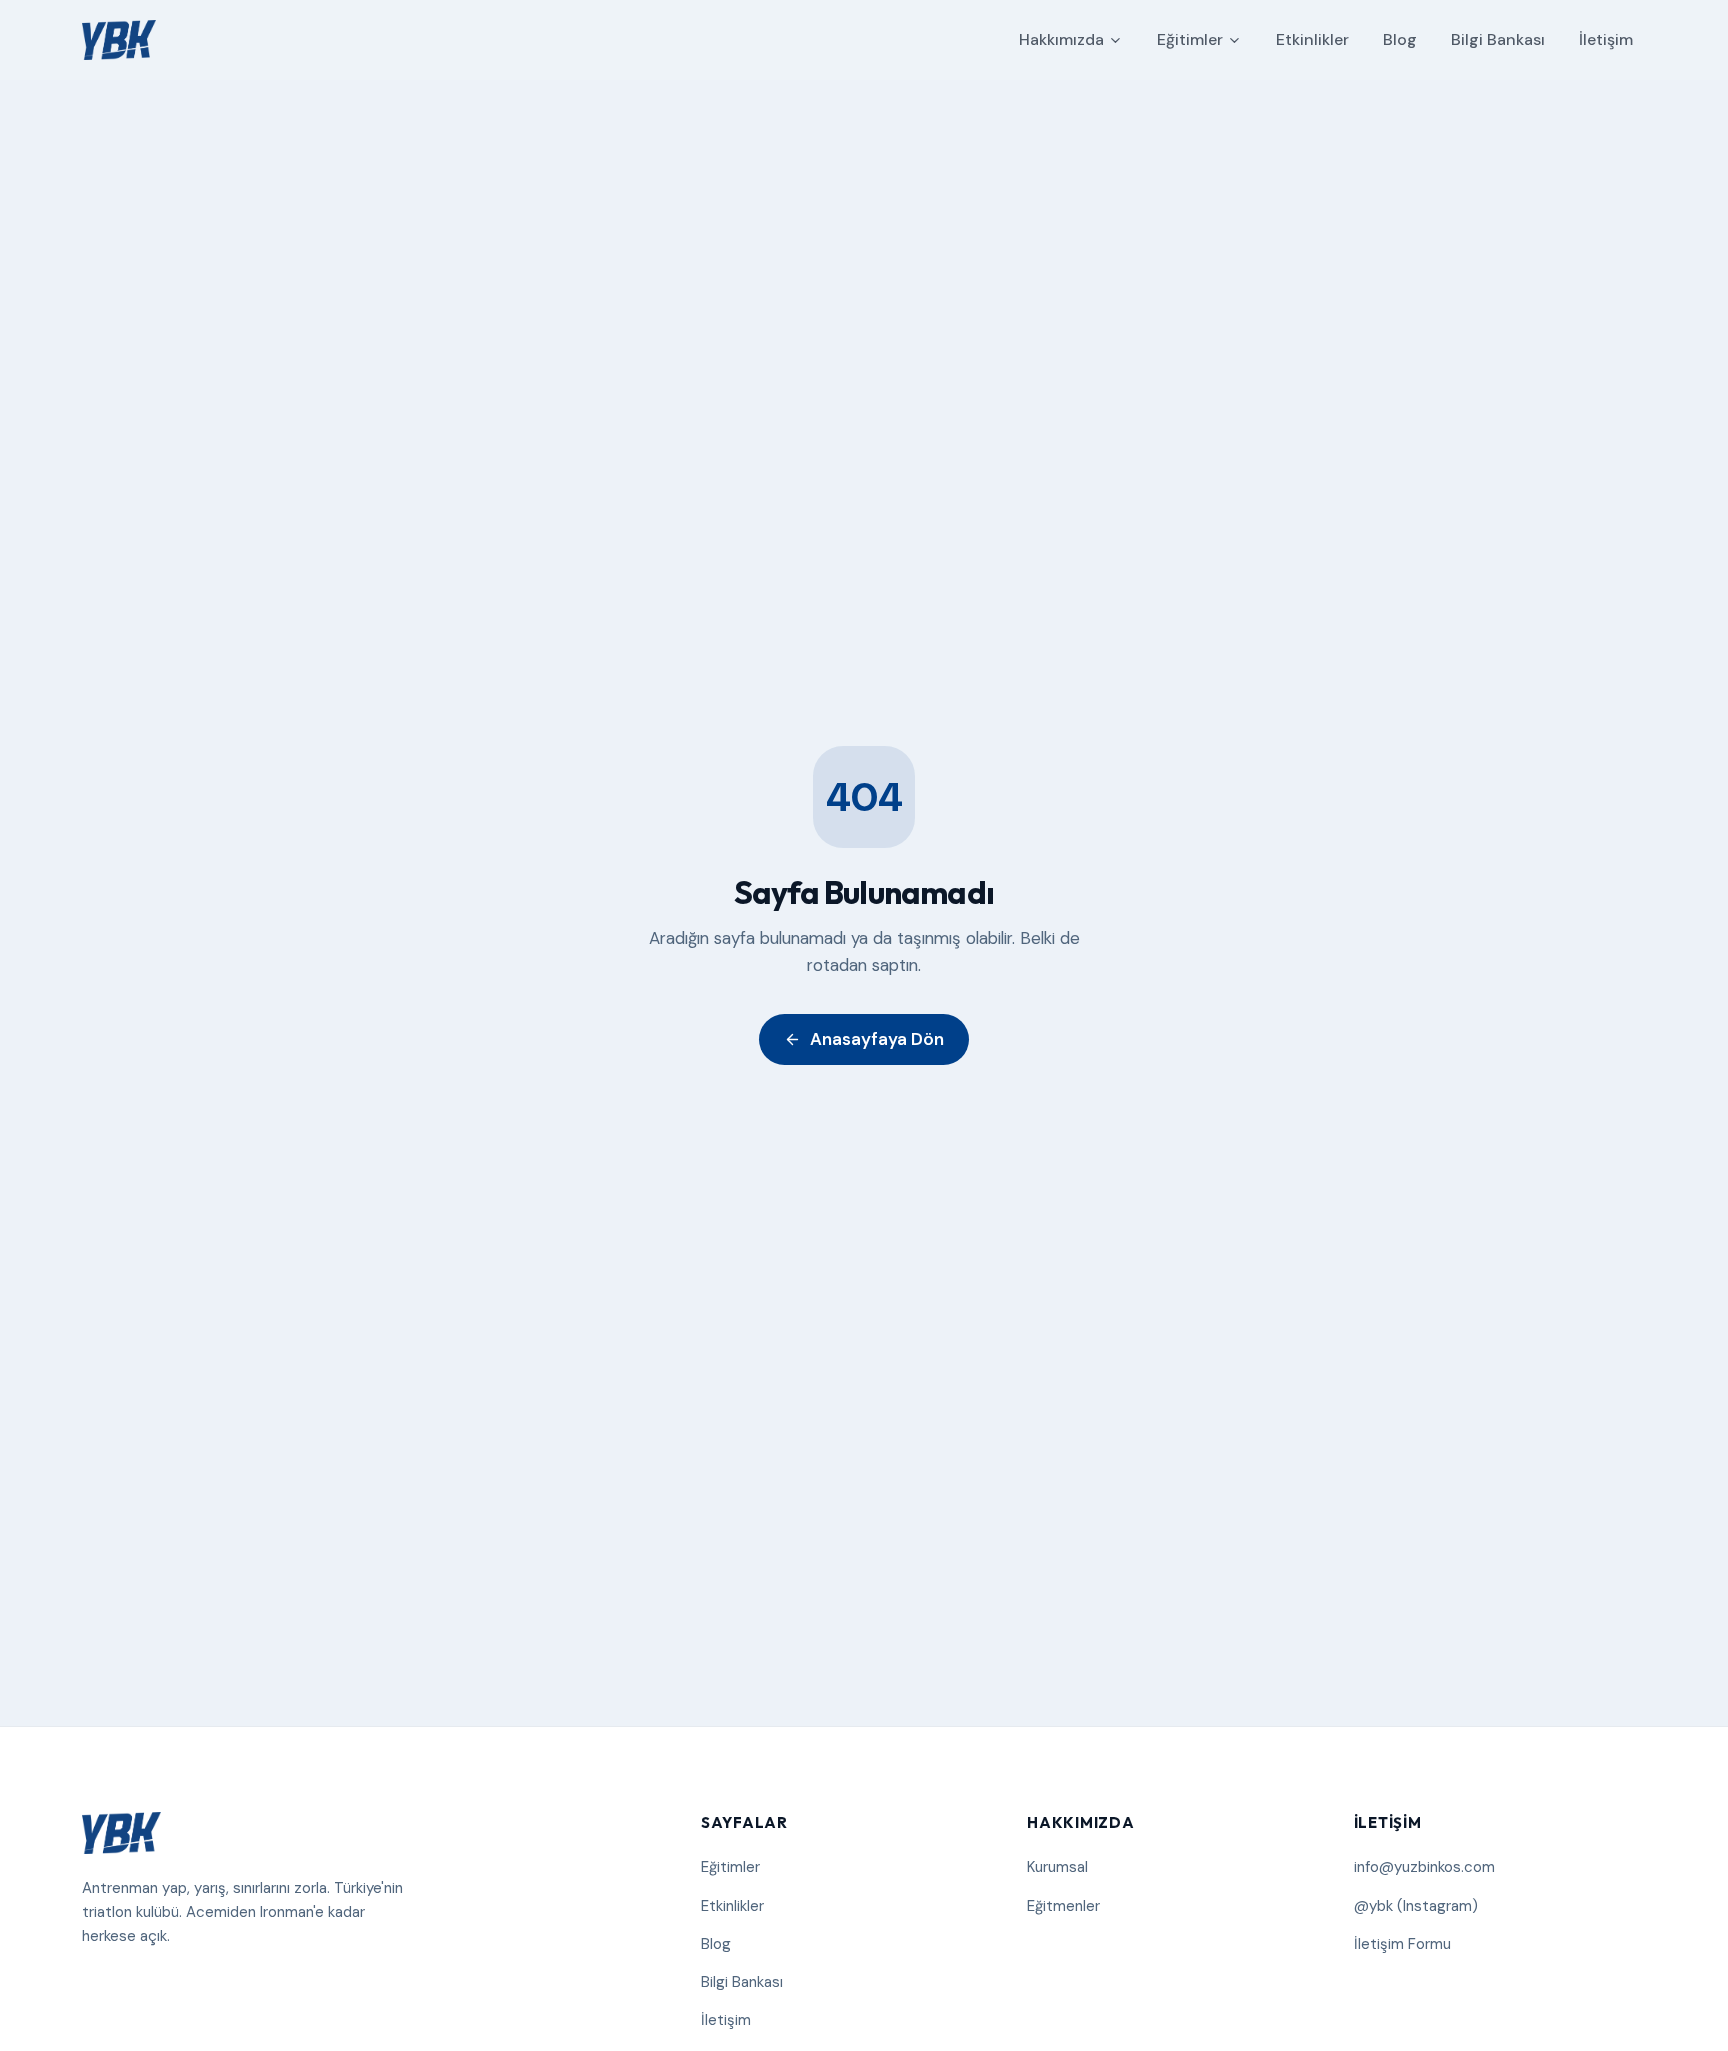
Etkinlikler (1312, 39)
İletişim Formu (1402, 1944)
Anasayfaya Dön (877, 1039)
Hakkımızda (1061, 39)
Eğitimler (1190, 39)
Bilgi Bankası (1498, 39)
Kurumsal (1057, 1867)
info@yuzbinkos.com (1424, 1867)
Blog (1400, 39)
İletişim (1606, 39)
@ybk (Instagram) (1416, 1906)
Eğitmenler (1063, 1906)
